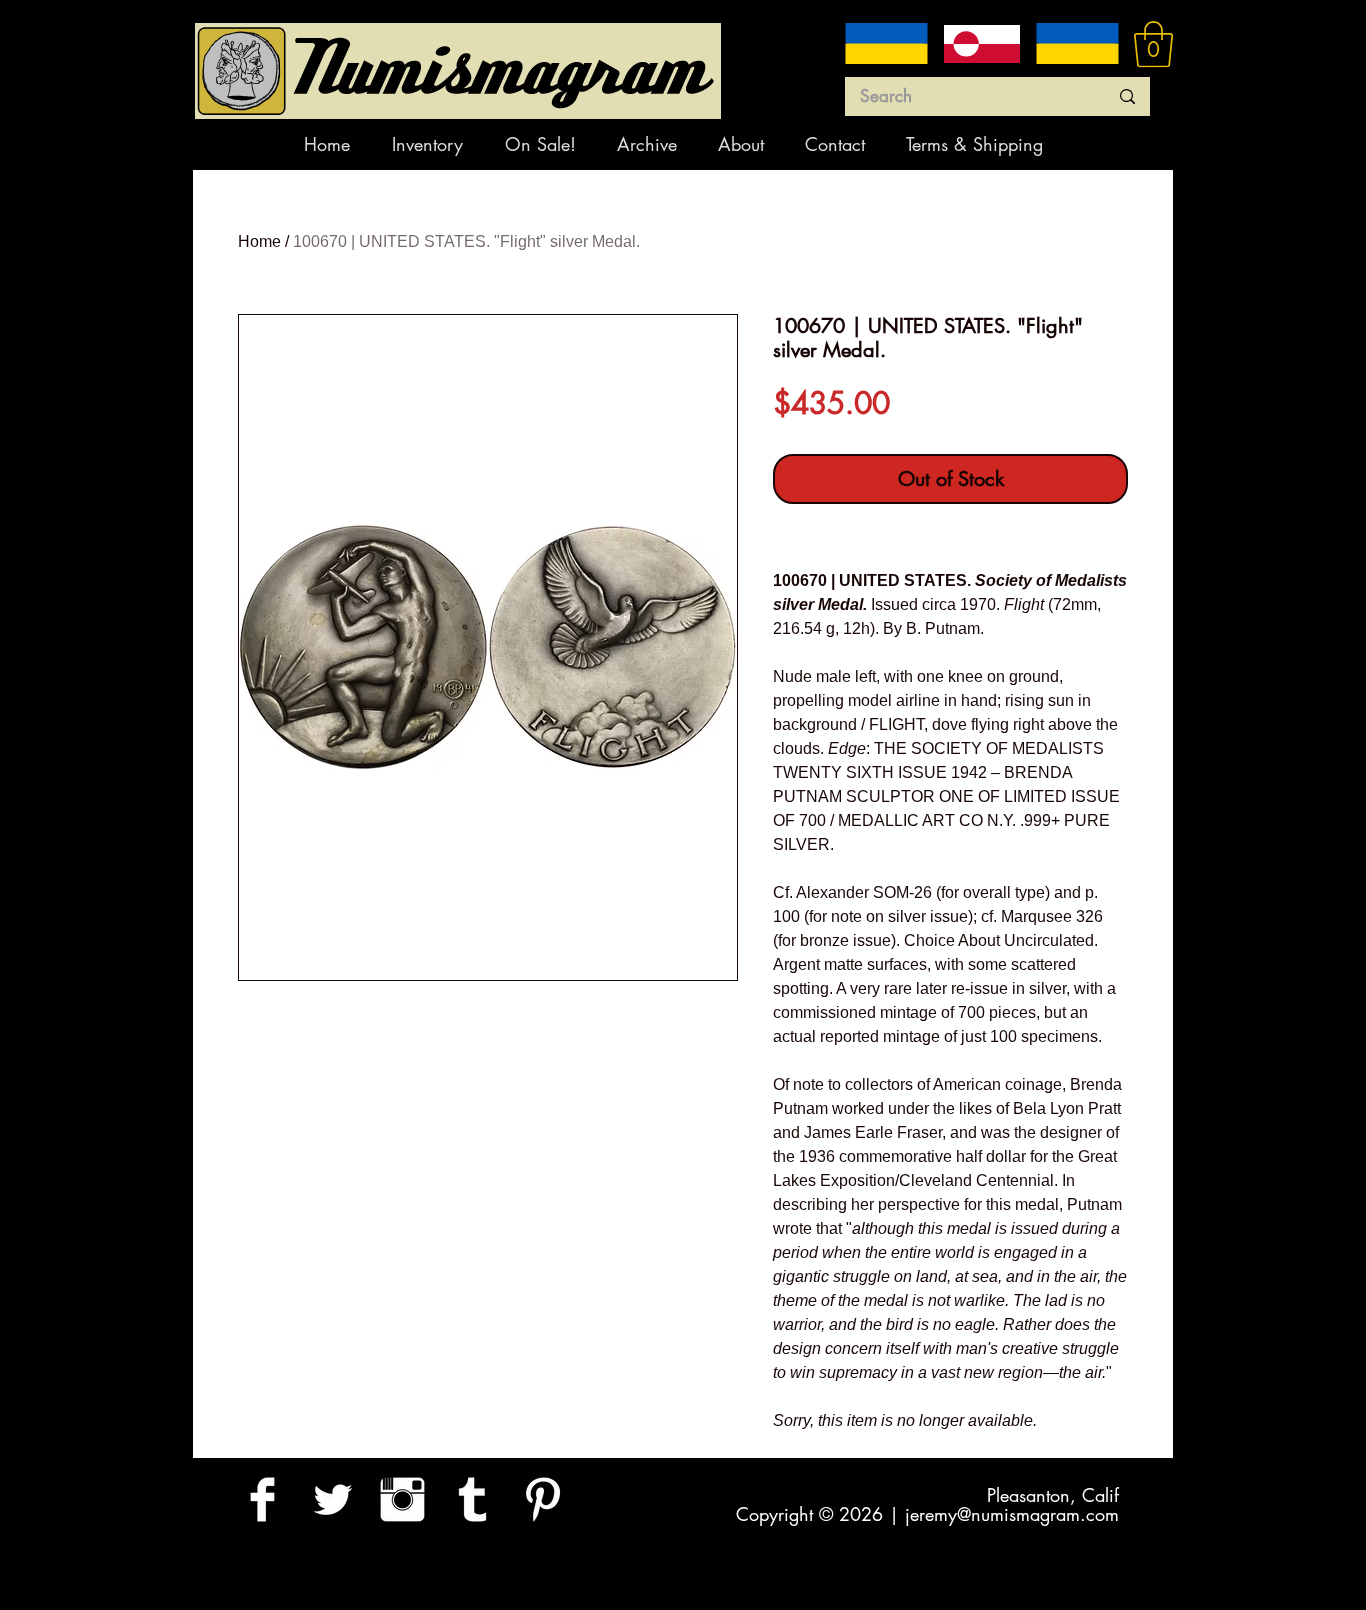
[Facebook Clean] (262, 1499)
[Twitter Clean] (332, 1499)
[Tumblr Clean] (472, 1499)
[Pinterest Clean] (542, 1499)
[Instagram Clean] (402, 1499)
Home (259, 241)
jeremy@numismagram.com (1012, 1514)
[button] (1153, 44)
